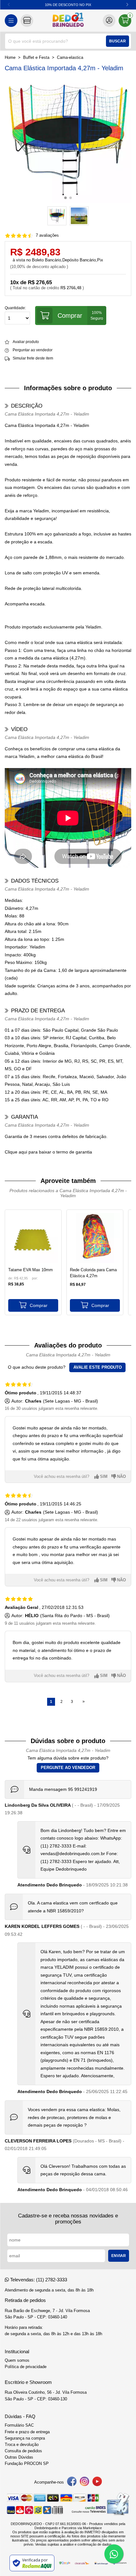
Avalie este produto (98, 1367)
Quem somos (17, 2360)
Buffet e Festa (36, 58)
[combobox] (68, 41)
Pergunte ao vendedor (68, 1768)
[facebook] (72, 2482)
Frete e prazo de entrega (27, 2432)
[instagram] (84, 2482)
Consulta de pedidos (23, 2451)
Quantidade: (15, 308)
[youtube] (97, 2482)
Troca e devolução (22, 2445)
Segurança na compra (25, 2438)
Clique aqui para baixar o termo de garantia (48, 1152)
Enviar (119, 2256)
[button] (127, 5)
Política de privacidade (26, 2367)
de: (11, 1278)
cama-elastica (70, 58)
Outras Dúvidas (19, 2457)
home (10, 58)
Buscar (117, 41)
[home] (68, 21)
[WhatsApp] (114, 2554)
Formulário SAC (19, 2425)
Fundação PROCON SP (27, 2464)
